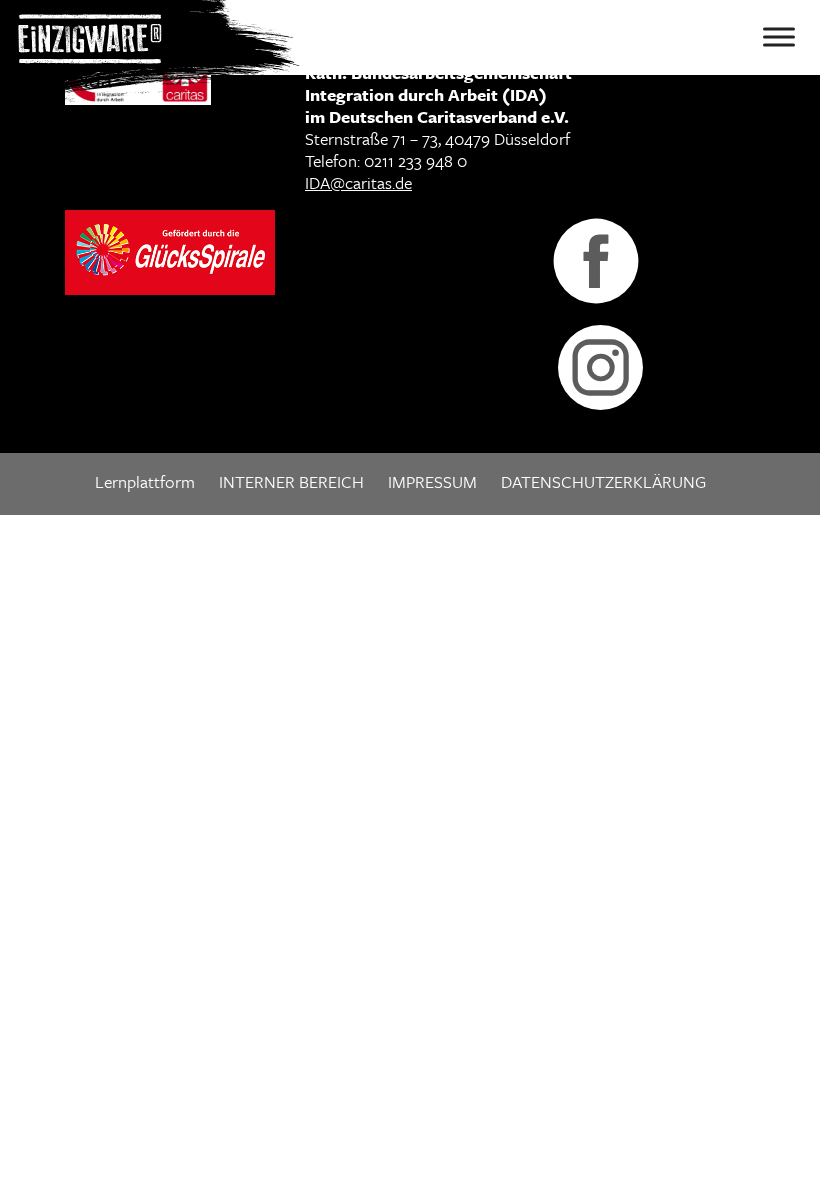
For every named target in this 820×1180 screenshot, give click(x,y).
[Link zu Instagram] (600, 365)
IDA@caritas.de (358, 182)
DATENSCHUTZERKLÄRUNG (603, 481)
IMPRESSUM (432, 481)
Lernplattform (145, 481)
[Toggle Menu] (779, 36)
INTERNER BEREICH (291, 481)
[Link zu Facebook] (596, 258)
